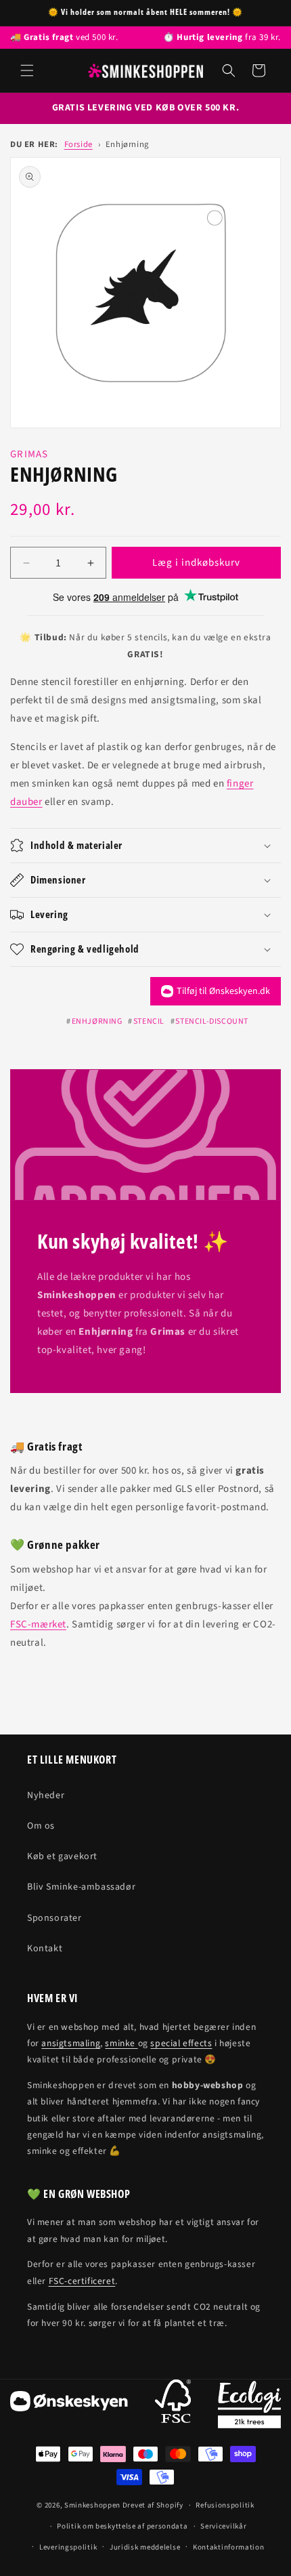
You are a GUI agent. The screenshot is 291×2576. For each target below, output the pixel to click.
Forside (79, 144)
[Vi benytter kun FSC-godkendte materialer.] (173, 2404)
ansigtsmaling (71, 2043)
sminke (121, 2043)
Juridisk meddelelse (145, 2547)
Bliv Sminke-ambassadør (81, 1887)
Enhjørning (127, 144)
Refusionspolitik (225, 2505)
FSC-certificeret (82, 2281)
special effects (181, 2043)
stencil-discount (212, 1021)
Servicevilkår (223, 2526)
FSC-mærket (38, 1624)
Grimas (29, 454)
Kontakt (45, 1949)
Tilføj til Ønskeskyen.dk (223, 991)
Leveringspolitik (68, 2547)
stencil (149, 1021)
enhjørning (97, 1021)
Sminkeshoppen (92, 2505)
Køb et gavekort (62, 1856)
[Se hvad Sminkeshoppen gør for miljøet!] (249, 2405)
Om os (41, 1826)
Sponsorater (54, 1918)
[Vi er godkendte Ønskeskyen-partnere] (69, 2404)
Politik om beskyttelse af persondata (122, 2526)
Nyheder (46, 1795)
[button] (27, 70)
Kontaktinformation (229, 2547)
